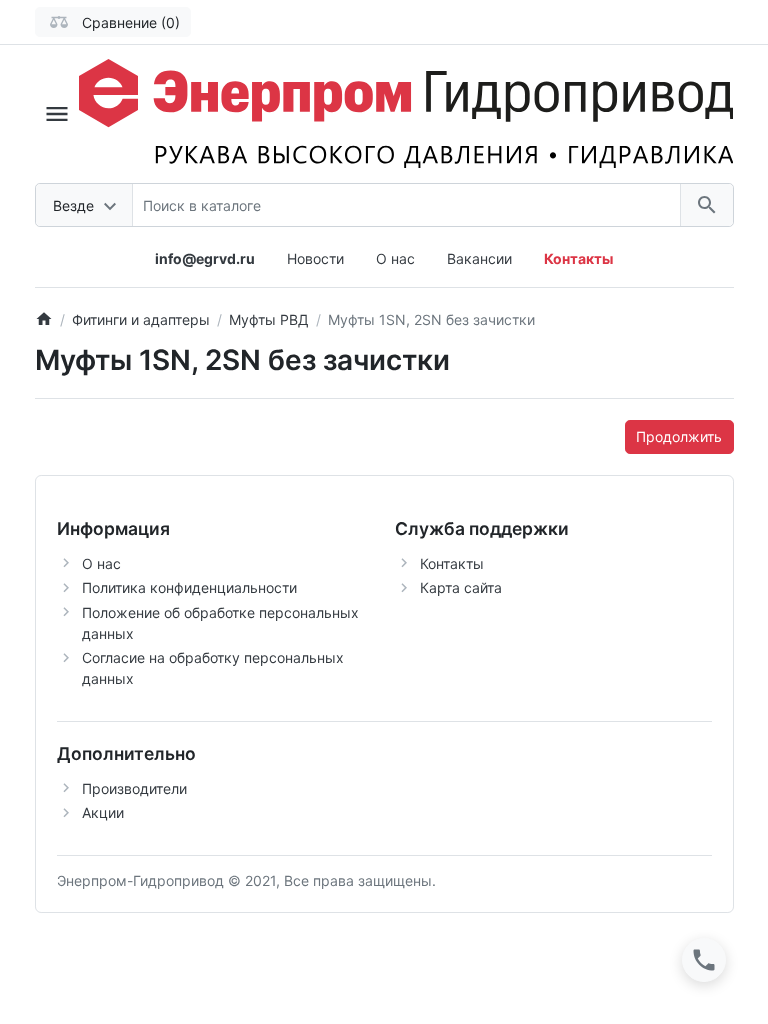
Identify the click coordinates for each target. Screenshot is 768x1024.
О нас (395, 258)
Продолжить (679, 436)
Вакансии (479, 258)
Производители (134, 788)
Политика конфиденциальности (189, 587)
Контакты (452, 563)
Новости (315, 258)
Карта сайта (461, 587)
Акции (103, 812)
